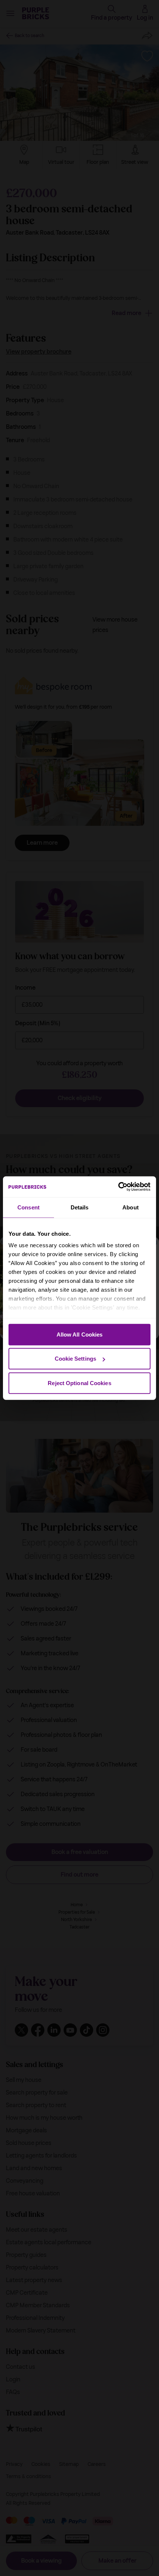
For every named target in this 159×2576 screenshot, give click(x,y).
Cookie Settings (76, 1359)
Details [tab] (80, 1207)
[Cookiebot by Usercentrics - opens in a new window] (118, 1187)
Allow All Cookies (80, 1334)
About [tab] (131, 1207)
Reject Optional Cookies (79, 1383)
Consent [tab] (28, 1207)
